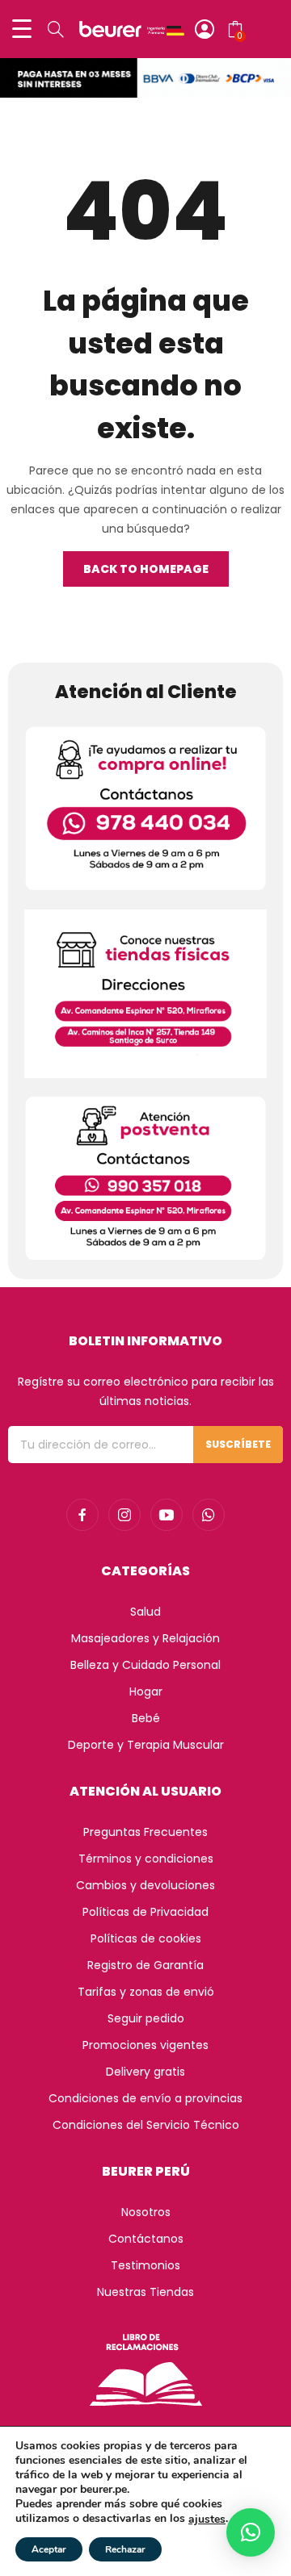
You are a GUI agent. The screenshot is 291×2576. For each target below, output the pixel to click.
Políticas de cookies (146, 1938)
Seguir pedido (146, 2018)
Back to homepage (146, 569)
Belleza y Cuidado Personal (145, 1665)
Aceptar (49, 2549)
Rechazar (125, 2549)
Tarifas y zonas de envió (146, 1992)
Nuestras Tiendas (145, 2292)
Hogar (146, 1692)
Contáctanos (146, 2239)
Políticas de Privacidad (145, 1912)
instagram (124, 1515)
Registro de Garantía (145, 1965)
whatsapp (209, 1515)
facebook (82, 1515)
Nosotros (146, 2212)
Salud (145, 1612)
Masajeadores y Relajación (145, 1638)
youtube (167, 1515)
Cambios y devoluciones (145, 1885)
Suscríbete (238, 1444)
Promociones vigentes (145, 2045)
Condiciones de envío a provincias (145, 2098)
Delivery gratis (145, 2072)
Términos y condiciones (146, 1859)
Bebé (146, 1718)
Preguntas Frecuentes (145, 1832)
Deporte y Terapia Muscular (146, 1745)
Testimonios (145, 2265)
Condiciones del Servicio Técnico (146, 2125)
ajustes (207, 2520)
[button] (251, 2532)
